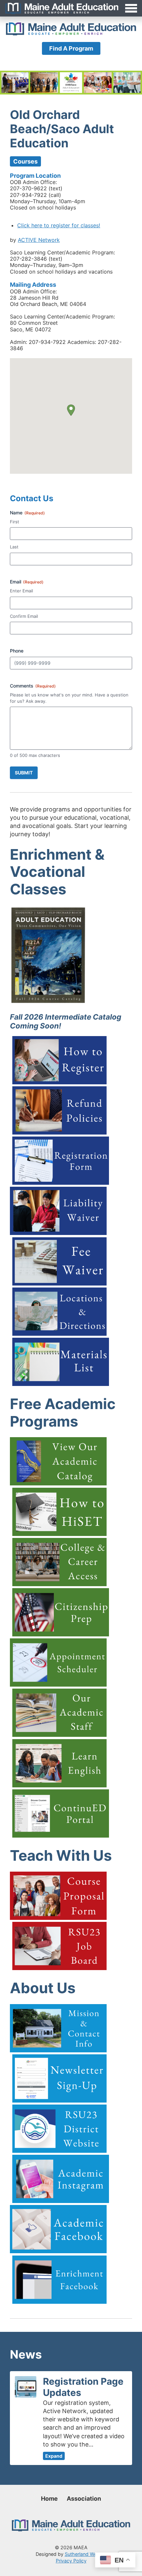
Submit (24, 773)
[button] (71, 410)
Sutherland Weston (86, 2554)
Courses (25, 161)
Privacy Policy (71, 2561)
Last (14, 547)
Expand (54, 2456)
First (15, 522)
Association (84, 2499)
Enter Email (21, 591)
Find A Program (71, 48)
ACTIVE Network (39, 240)
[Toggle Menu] (71, 8)
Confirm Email (24, 616)
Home (49, 2499)
